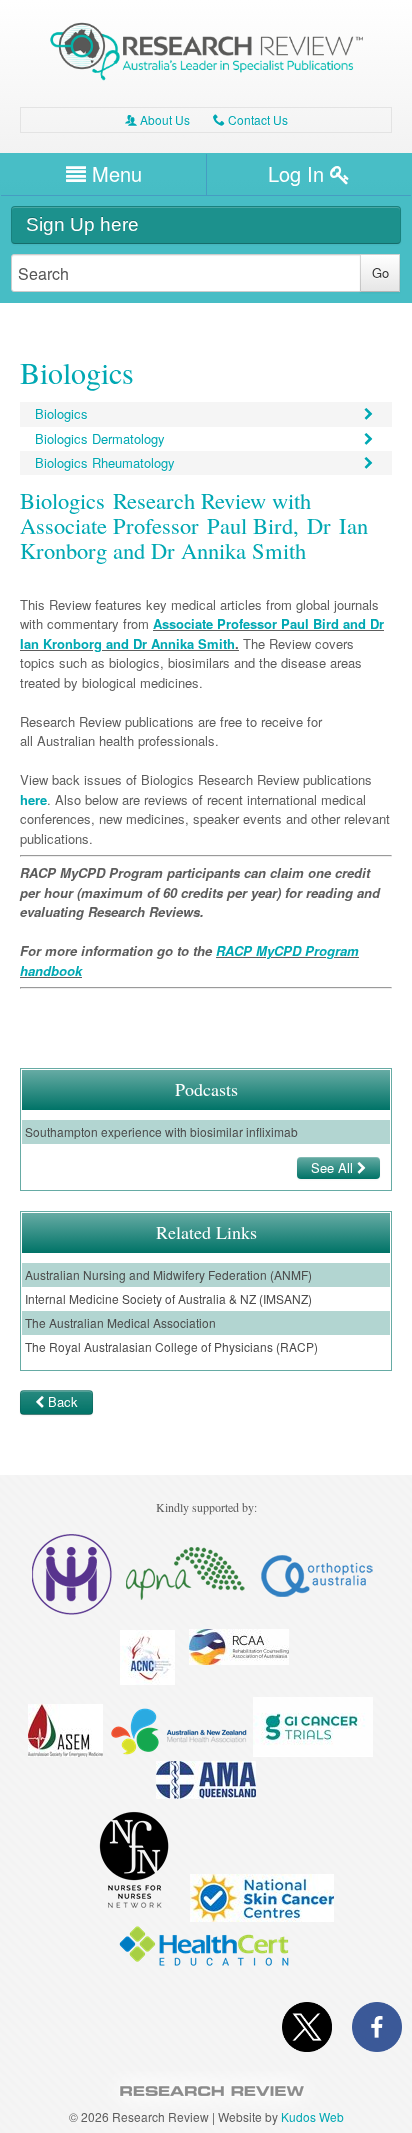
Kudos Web (312, 2116)
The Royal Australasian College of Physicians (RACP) (171, 1346)
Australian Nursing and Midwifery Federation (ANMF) (168, 1274)
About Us (157, 119)
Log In (299, 173)
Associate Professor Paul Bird (246, 623)
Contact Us (250, 119)
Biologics (61, 413)
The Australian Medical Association (120, 1322)
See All (334, 1167)
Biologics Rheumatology (105, 462)
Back (63, 1401)
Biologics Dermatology (100, 438)
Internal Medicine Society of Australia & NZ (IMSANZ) (168, 1298)
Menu (114, 173)
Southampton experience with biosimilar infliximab (161, 1131)
